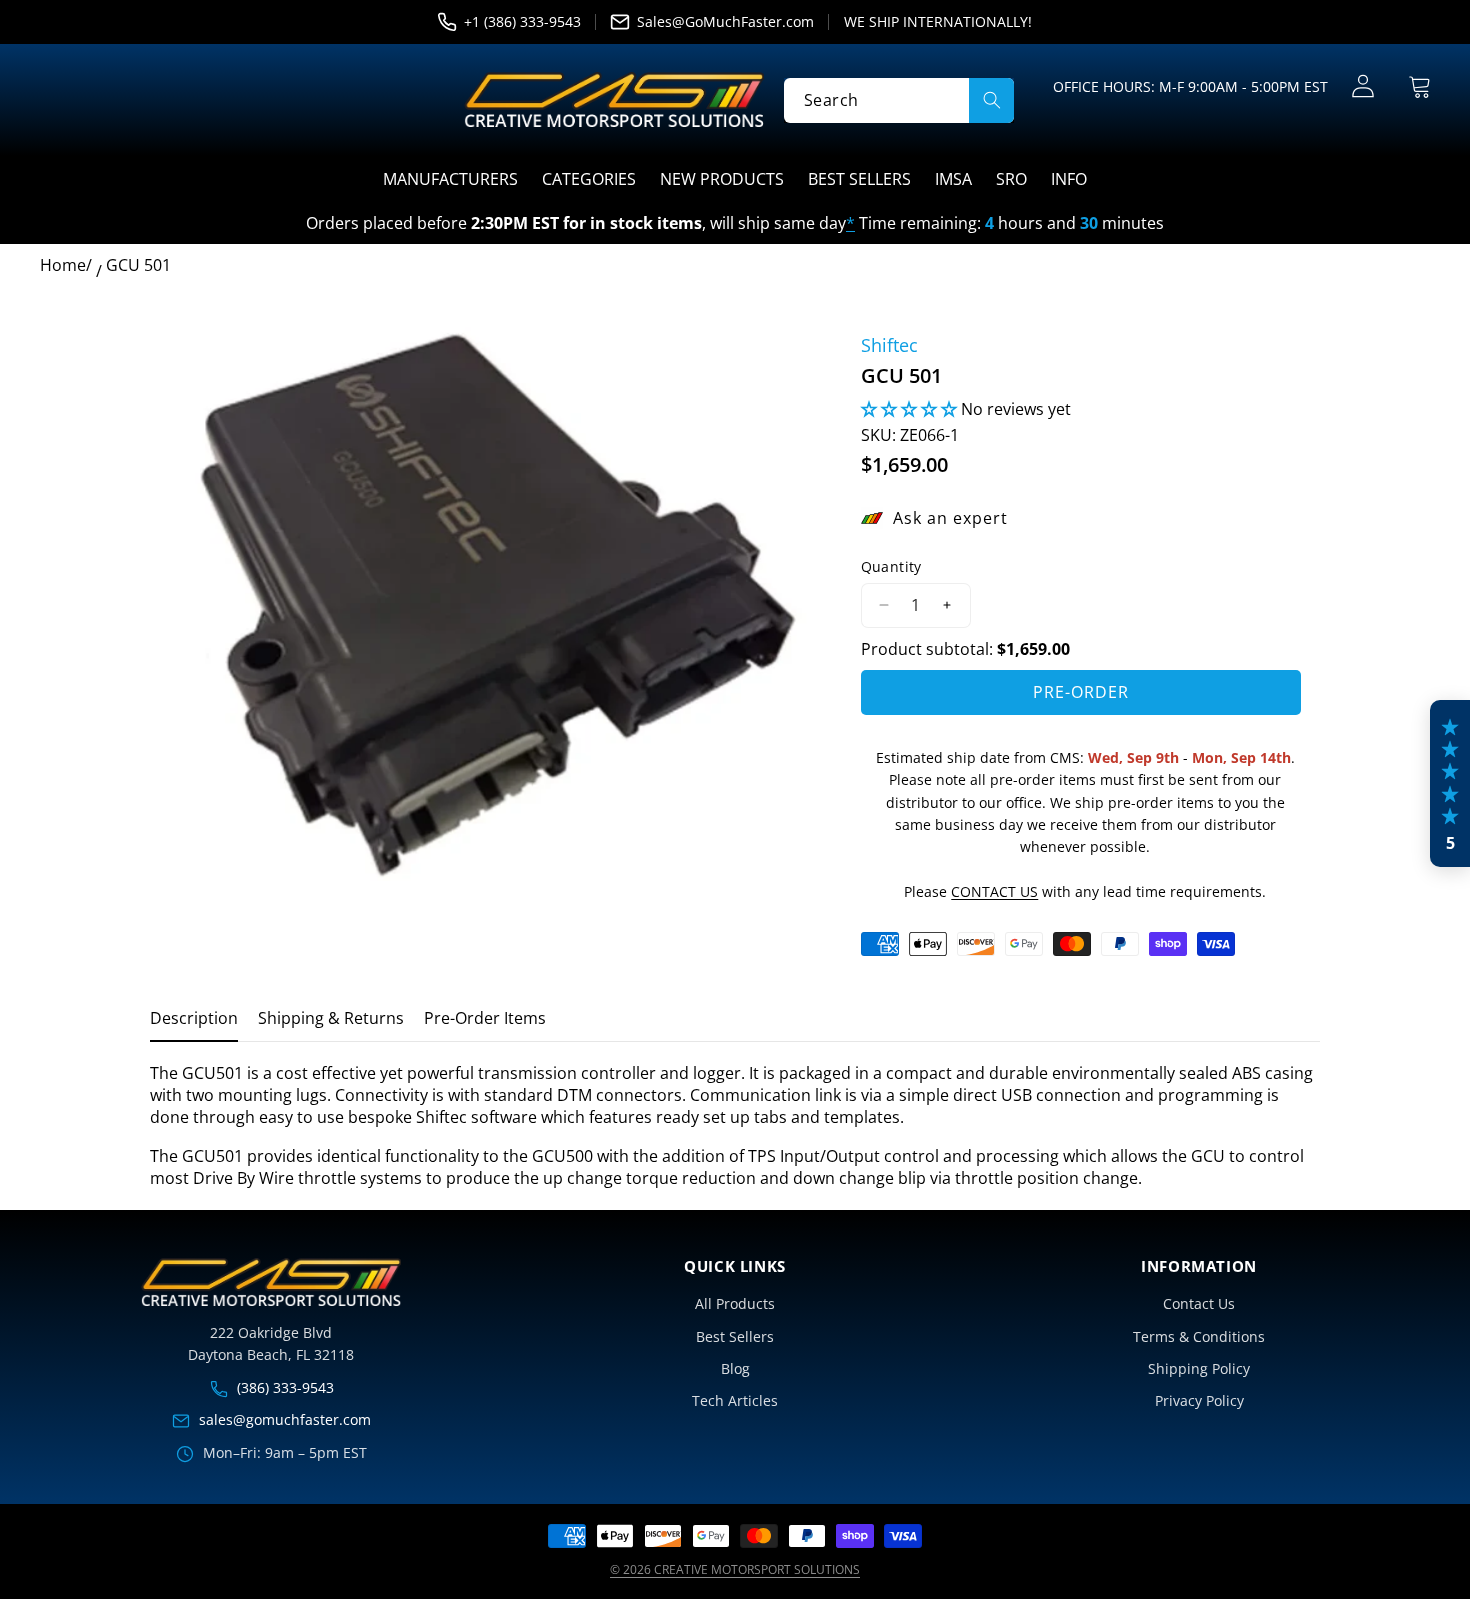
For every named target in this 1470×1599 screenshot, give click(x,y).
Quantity (891, 566)
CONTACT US (994, 891)
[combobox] (899, 99)
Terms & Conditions (1199, 1336)
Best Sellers (735, 1336)
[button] (1419, 86)
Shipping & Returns (331, 1018)
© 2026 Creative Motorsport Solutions (735, 1569)
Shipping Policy (1199, 1368)
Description (194, 1018)
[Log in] (1362, 86)
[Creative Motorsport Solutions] (614, 100)
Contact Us (1199, 1303)
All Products (735, 1303)
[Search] (991, 99)
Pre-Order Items (485, 1018)
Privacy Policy (1199, 1400)
